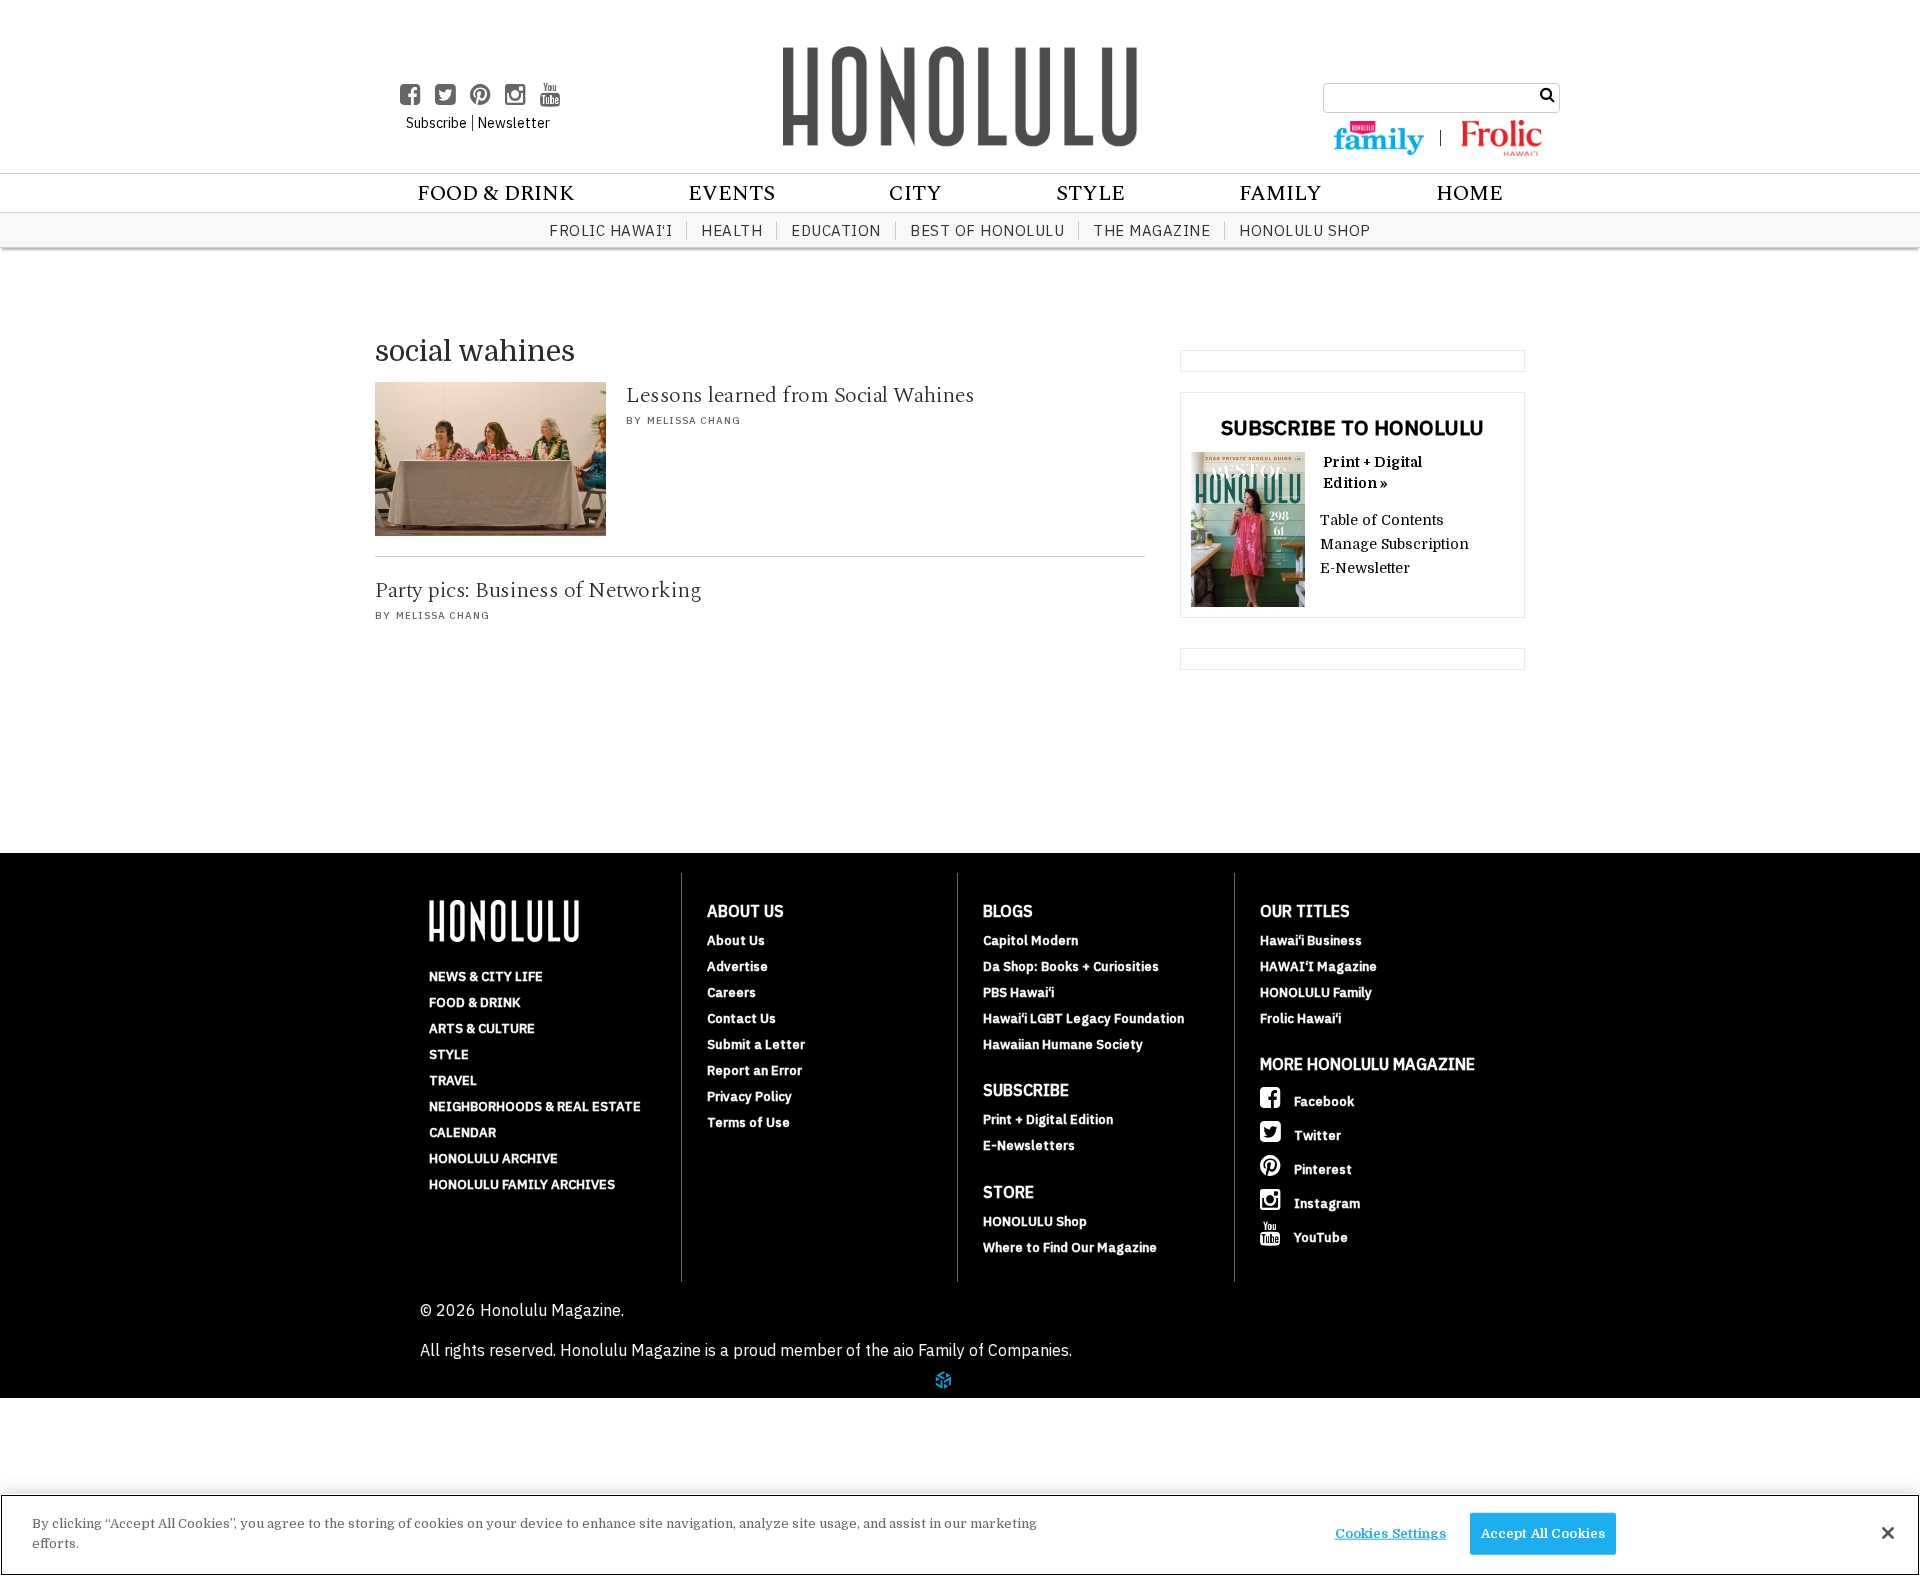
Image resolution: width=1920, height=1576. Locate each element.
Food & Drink (495, 194)
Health (731, 230)
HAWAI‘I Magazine (1318, 966)
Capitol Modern (1030, 940)
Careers (731, 992)
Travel (453, 1080)
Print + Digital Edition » (1372, 472)
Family (1280, 194)
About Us (736, 940)
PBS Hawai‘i (1018, 992)
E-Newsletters (1029, 1145)
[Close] (1888, 1533)
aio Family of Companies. (982, 1350)
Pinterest (1321, 1169)
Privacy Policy (749, 1096)
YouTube (1319, 1237)
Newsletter (514, 123)
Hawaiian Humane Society (1063, 1044)
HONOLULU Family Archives (522, 1184)
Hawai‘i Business (1311, 940)
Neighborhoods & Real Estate (535, 1106)
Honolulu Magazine (960, 96)
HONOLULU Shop (1305, 230)
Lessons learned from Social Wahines (800, 395)
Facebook (1322, 1101)
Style (1090, 194)
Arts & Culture (482, 1028)
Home (1469, 194)
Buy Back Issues (147, 1436)
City (915, 194)
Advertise (737, 966)
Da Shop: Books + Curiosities (1071, 966)
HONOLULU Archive (493, 1158)
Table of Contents (1382, 520)
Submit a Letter (756, 1044)
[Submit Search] (1547, 95)
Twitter (1316, 1135)
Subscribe (121, 1460)
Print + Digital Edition (1048, 1119)
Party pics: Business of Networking (538, 590)
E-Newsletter (1365, 568)
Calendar (462, 1132)
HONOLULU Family (1316, 992)
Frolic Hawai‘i (610, 230)
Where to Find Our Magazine (1070, 1247)
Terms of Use (748, 1122)
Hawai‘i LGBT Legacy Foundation (1083, 1018)
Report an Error (754, 1070)
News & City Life (486, 976)
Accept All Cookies (1543, 1533)
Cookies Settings (1390, 1533)
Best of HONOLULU (987, 230)
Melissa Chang (694, 420)
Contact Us (741, 1018)
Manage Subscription (1394, 544)
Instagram (1325, 1203)
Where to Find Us (154, 1484)
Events (731, 194)
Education (836, 230)
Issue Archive (139, 1412)
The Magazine (1151, 230)
